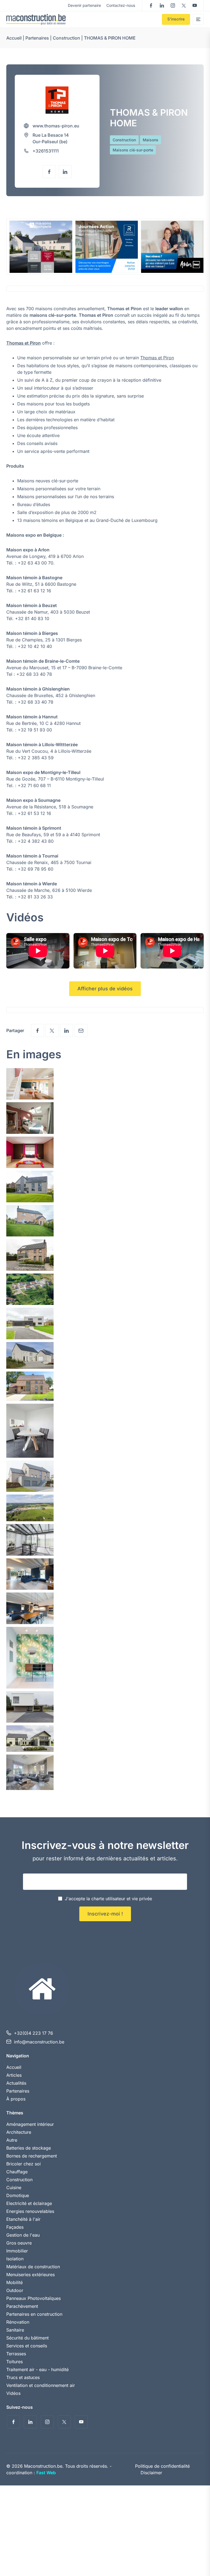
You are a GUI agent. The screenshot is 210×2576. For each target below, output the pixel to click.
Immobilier (17, 2251)
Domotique (18, 2195)
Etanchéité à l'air (23, 2219)
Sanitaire (15, 2330)
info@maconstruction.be (39, 2042)
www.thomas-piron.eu (56, 126)
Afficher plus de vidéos (105, 989)
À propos (16, 2099)
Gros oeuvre (19, 2243)
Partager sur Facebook (37, 1030)
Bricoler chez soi (24, 2164)
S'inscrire (176, 19)
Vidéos (13, 2393)
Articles (14, 2075)
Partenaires (37, 38)
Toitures (14, 2362)
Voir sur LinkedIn (65, 172)
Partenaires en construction (34, 2314)
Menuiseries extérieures (30, 2275)
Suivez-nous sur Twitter (184, 5)
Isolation (15, 2259)
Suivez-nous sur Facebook (151, 5)
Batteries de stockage (29, 2148)
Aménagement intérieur (30, 2124)
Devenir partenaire (84, 5)
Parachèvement (22, 2306)
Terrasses (16, 2354)
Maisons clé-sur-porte (133, 150)
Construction (66, 38)
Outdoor (15, 2290)
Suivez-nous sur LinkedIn (162, 5)
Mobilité (14, 2282)
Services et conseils (27, 2346)
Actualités (16, 2083)
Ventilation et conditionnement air (41, 2385)
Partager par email (81, 1030)
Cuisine (14, 2187)
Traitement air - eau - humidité (37, 2369)
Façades (15, 2227)
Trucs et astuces (23, 2377)
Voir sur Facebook (49, 172)
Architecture (19, 2132)
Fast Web (46, 2473)
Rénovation (18, 2322)
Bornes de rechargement (32, 2156)
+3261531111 (46, 151)
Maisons (151, 140)
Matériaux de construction (33, 2267)
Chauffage (17, 2172)
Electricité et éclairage (29, 2203)
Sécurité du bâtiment (27, 2338)
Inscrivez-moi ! (105, 1914)
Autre (12, 2140)
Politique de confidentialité (162, 2466)
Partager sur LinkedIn (66, 1030)
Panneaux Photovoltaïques (33, 2298)
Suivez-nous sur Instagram (173, 5)
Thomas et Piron (24, 343)
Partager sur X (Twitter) (52, 1030)
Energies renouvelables (30, 2211)
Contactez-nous (121, 5)
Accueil (14, 38)
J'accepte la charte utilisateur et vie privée (108, 1899)
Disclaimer (151, 2473)
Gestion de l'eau (23, 2235)
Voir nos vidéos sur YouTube (195, 5)
